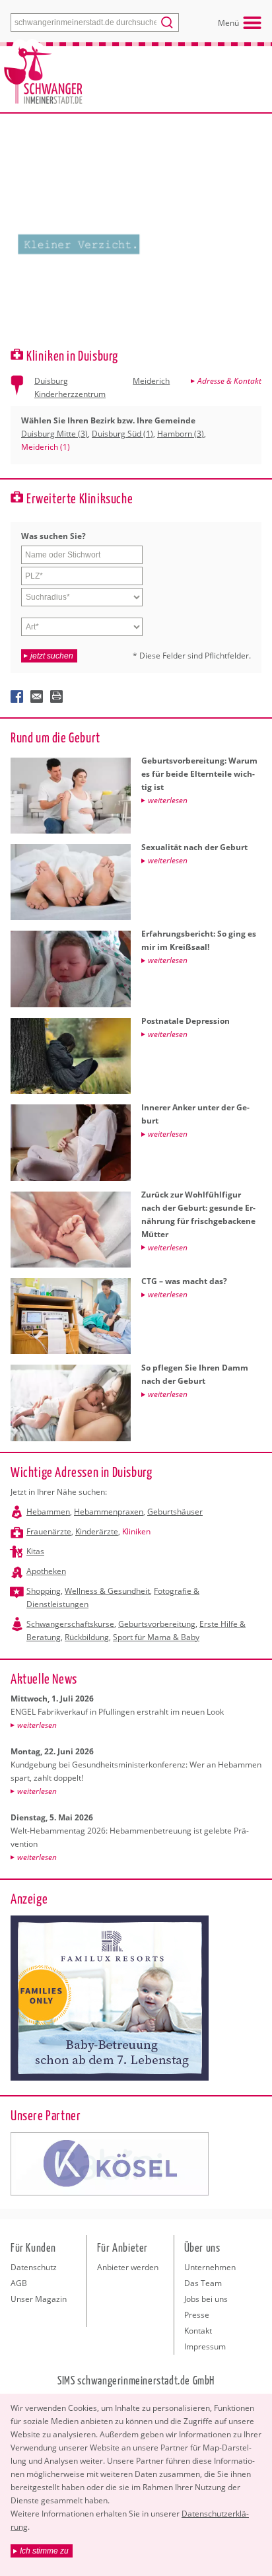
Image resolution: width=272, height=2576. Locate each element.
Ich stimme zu (44, 2551)
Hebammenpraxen (109, 1512)
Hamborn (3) (181, 434)
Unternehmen (210, 2267)
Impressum (205, 2346)
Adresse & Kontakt (229, 381)
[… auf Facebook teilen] (17, 697)
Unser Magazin (39, 2299)
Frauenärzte (49, 1531)
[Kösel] (110, 2164)
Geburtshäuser (175, 1512)
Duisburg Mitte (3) (54, 434)
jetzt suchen (52, 656)
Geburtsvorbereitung (157, 1624)
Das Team (203, 2283)
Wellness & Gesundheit (107, 1591)
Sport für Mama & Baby (156, 1637)
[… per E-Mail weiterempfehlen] (37, 697)
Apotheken (46, 1571)
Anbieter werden (128, 2267)
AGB (19, 2283)
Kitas (35, 1551)
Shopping (44, 1591)
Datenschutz (34, 2267)
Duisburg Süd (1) (122, 434)
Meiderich (151, 381)
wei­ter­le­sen (37, 1725)
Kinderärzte (97, 1531)
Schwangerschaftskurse (70, 1624)
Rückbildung (87, 1637)
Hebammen (48, 1512)
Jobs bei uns (206, 2299)
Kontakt (198, 2331)
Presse (197, 2315)
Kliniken (136, 1531)
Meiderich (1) (46, 447)
